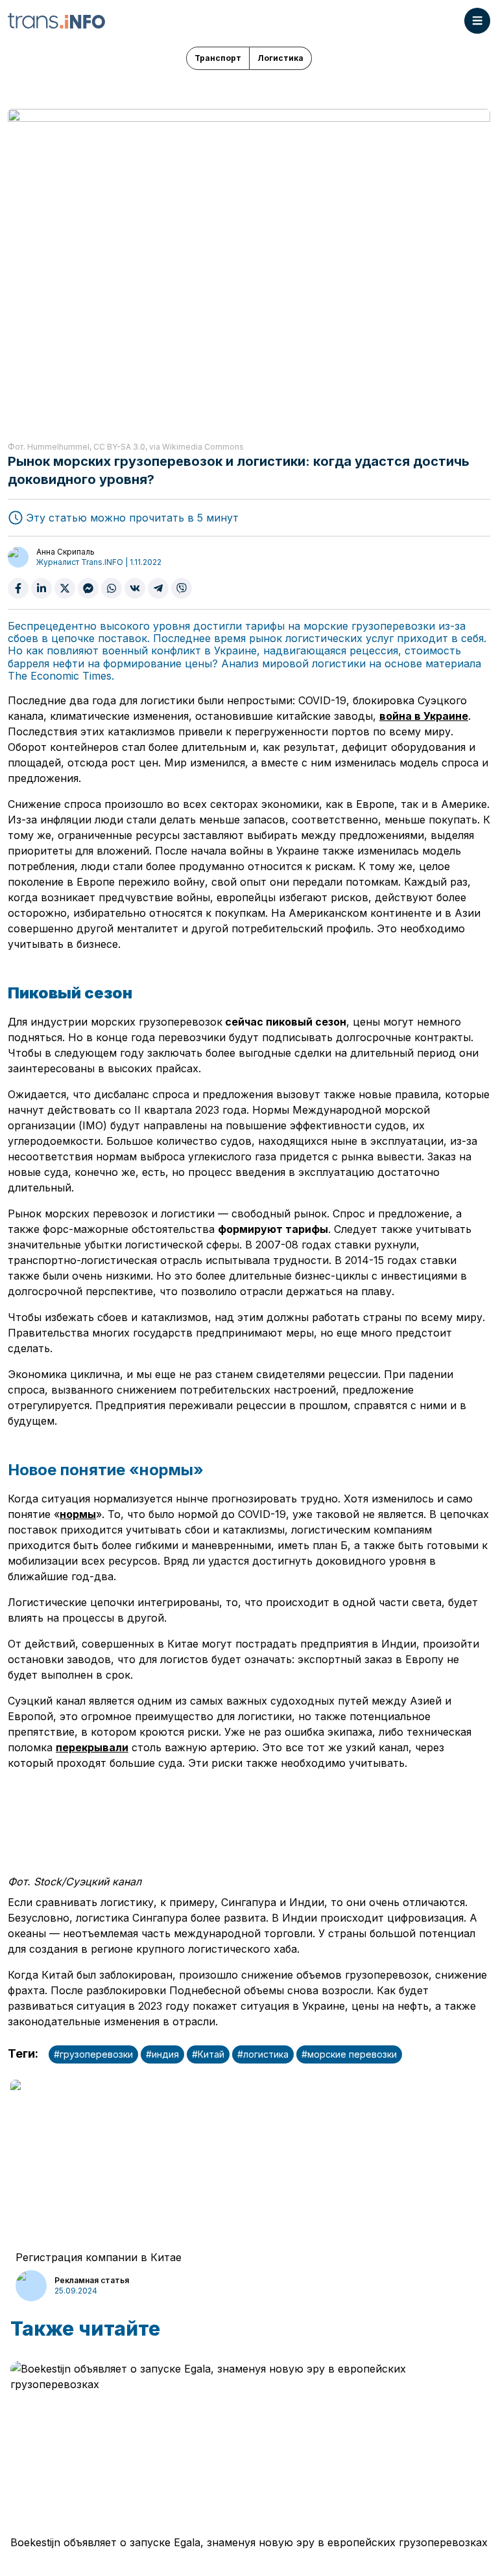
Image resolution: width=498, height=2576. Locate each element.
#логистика (263, 2054)
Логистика (280, 58)
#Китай (208, 2054)
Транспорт (218, 58)
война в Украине (424, 716)
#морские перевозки (349, 2054)
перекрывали (92, 1747)
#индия (162, 2054)
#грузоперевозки (93, 2054)
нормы (78, 1514)
